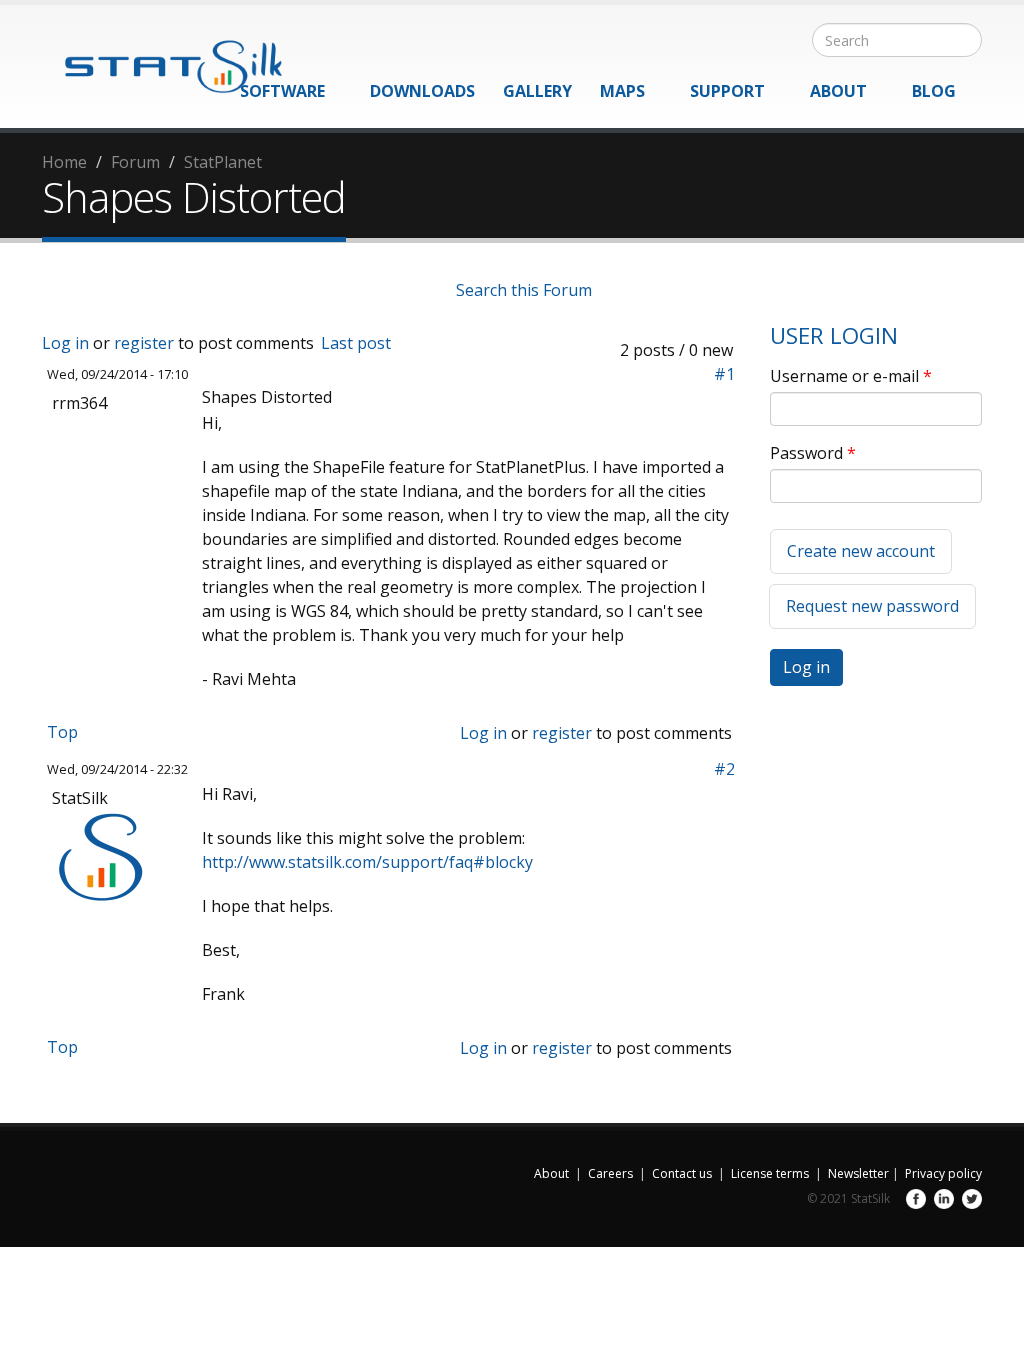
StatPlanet (223, 162)
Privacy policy (943, 1173)
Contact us (682, 1173)
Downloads (422, 91)
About (838, 91)
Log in (65, 343)
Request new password (872, 606)
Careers (610, 1173)
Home (64, 162)
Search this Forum (524, 290)
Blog (934, 91)
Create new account (861, 551)
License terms (770, 1173)
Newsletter (858, 1173)
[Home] (162, 57)
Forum (135, 162)
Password (813, 453)
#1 (724, 374)
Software (282, 91)
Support (727, 91)
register (144, 343)
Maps (622, 91)
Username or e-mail (851, 376)
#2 (724, 769)
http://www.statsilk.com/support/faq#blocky (367, 862)
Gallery (537, 91)
